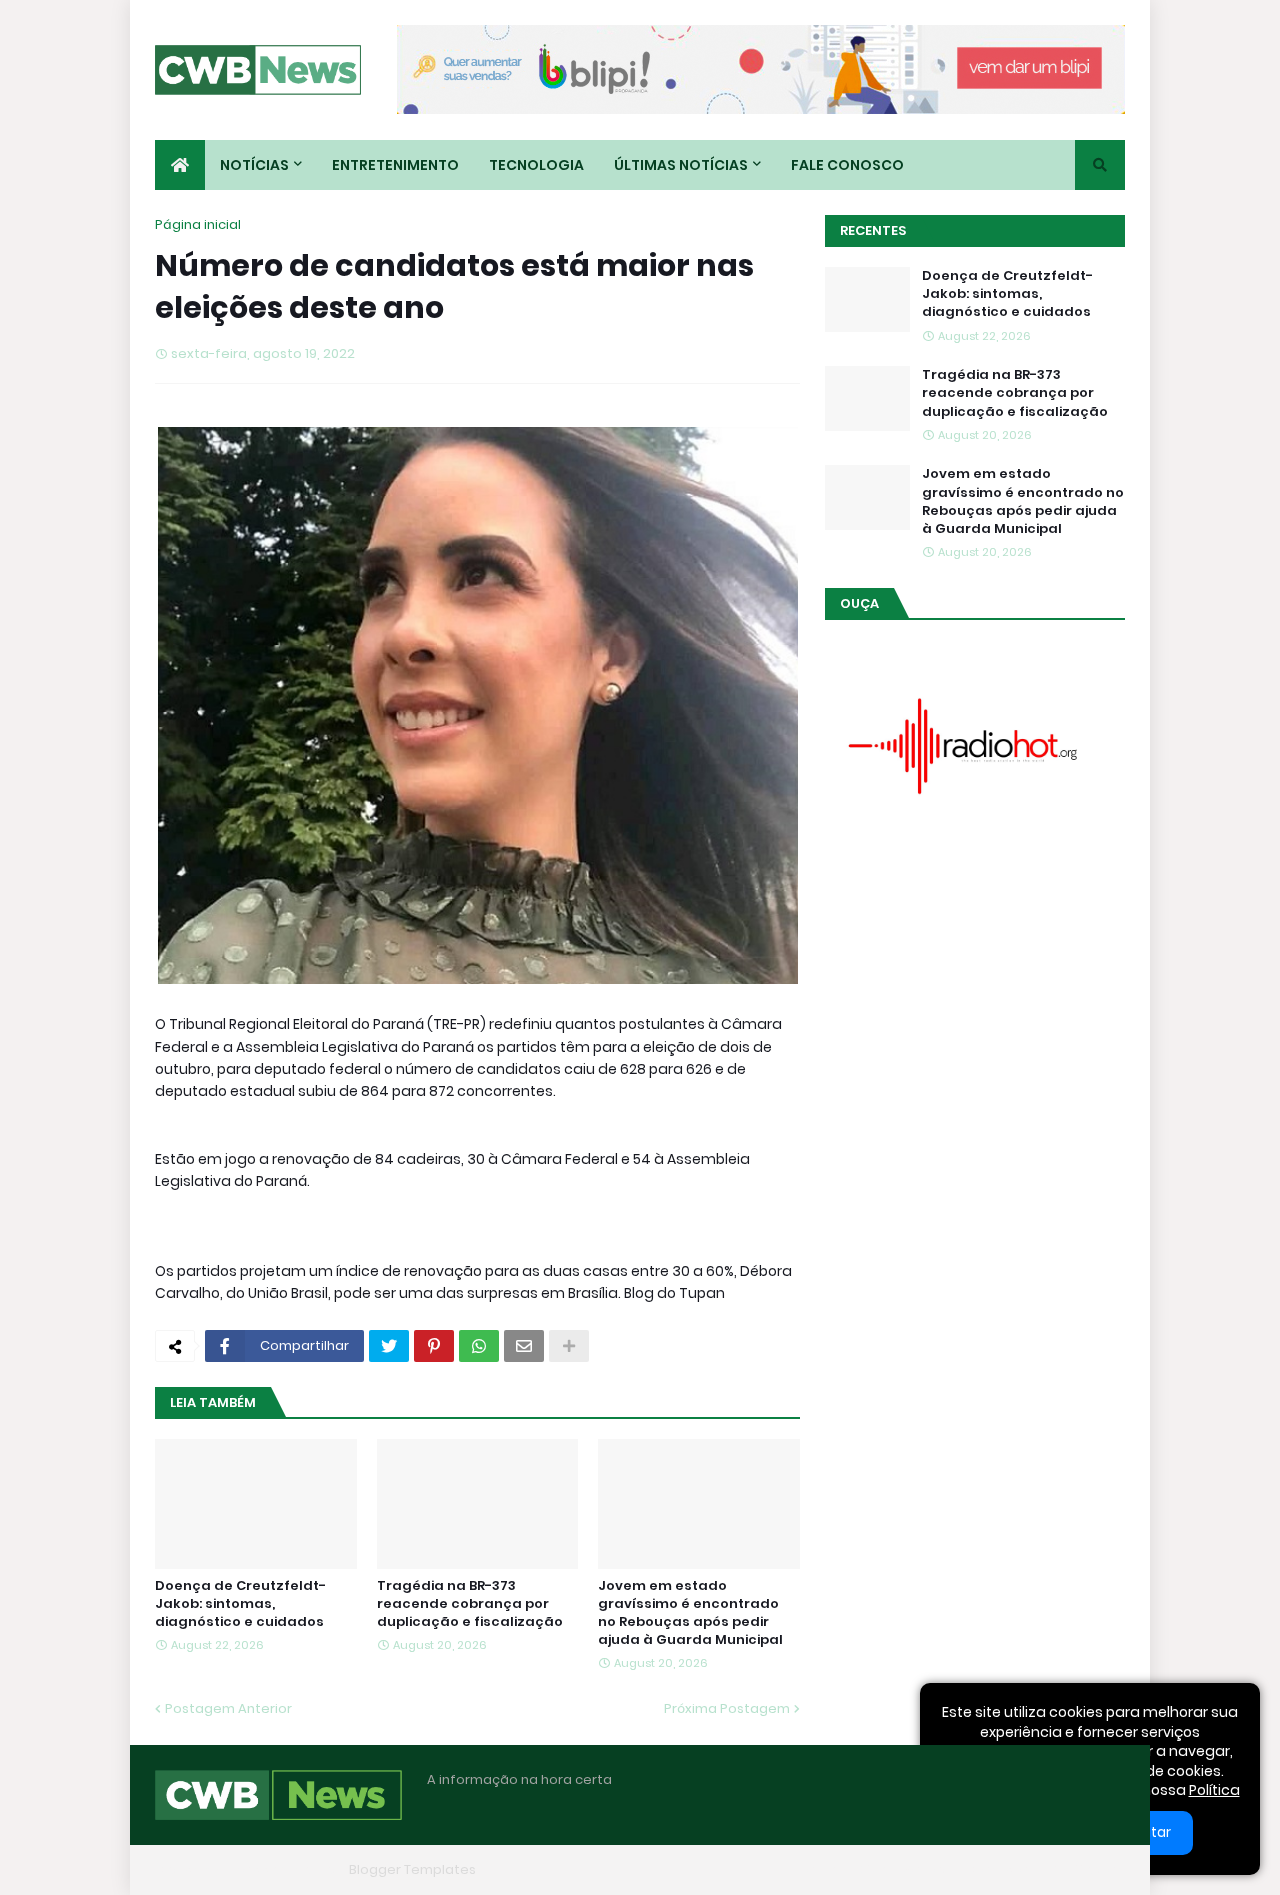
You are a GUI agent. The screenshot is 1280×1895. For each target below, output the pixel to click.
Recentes (873, 230)
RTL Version (1088, 1869)
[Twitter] (389, 1346)
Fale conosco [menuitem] (847, 165)
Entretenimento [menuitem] (395, 165)
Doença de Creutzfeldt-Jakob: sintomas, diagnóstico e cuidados (240, 1604)
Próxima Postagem (727, 1708)
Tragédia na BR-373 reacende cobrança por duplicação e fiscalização (470, 1604)
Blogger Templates (412, 1869)
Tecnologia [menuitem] (536, 165)
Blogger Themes (286, 1869)
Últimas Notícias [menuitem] (681, 165)
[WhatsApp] (479, 1346)
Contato (1000, 1869)
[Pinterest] (434, 1346)
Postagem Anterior (228, 1708)
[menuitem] (180, 165)
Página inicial (198, 224)
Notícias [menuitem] (254, 165)
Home (818, 1869)
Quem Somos (905, 1869)
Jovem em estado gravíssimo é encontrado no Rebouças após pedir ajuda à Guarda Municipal (690, 1613)
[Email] (524, 1346)
